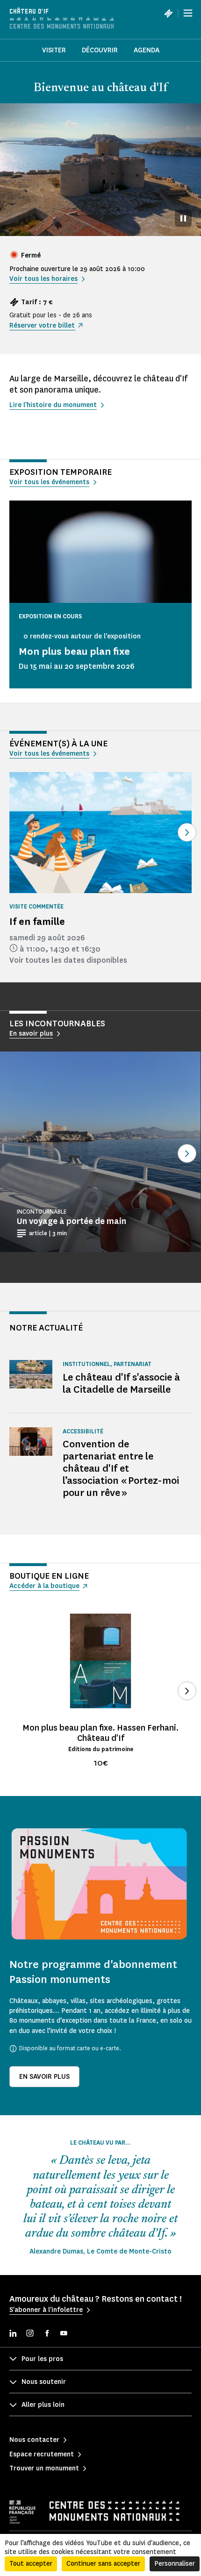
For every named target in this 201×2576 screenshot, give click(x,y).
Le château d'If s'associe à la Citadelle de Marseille (121, 1383)
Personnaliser (175, 2564)
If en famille (37, 921)
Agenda (147, 50)
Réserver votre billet (42, 326)
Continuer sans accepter (103, 2564)
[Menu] (188, 13)
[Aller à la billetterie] (168, 13)
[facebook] (47, 2334)
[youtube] (64, 2334)
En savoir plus (44, 2077)
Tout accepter (31, 2564)
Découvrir (100, 50)
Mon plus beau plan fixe (74, 651)
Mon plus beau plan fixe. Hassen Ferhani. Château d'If (100, 1733)
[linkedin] (13, 2334)
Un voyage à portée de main (72, 1221)
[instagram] (30, 2334)
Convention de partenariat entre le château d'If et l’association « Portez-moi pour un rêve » (121, 1468)
